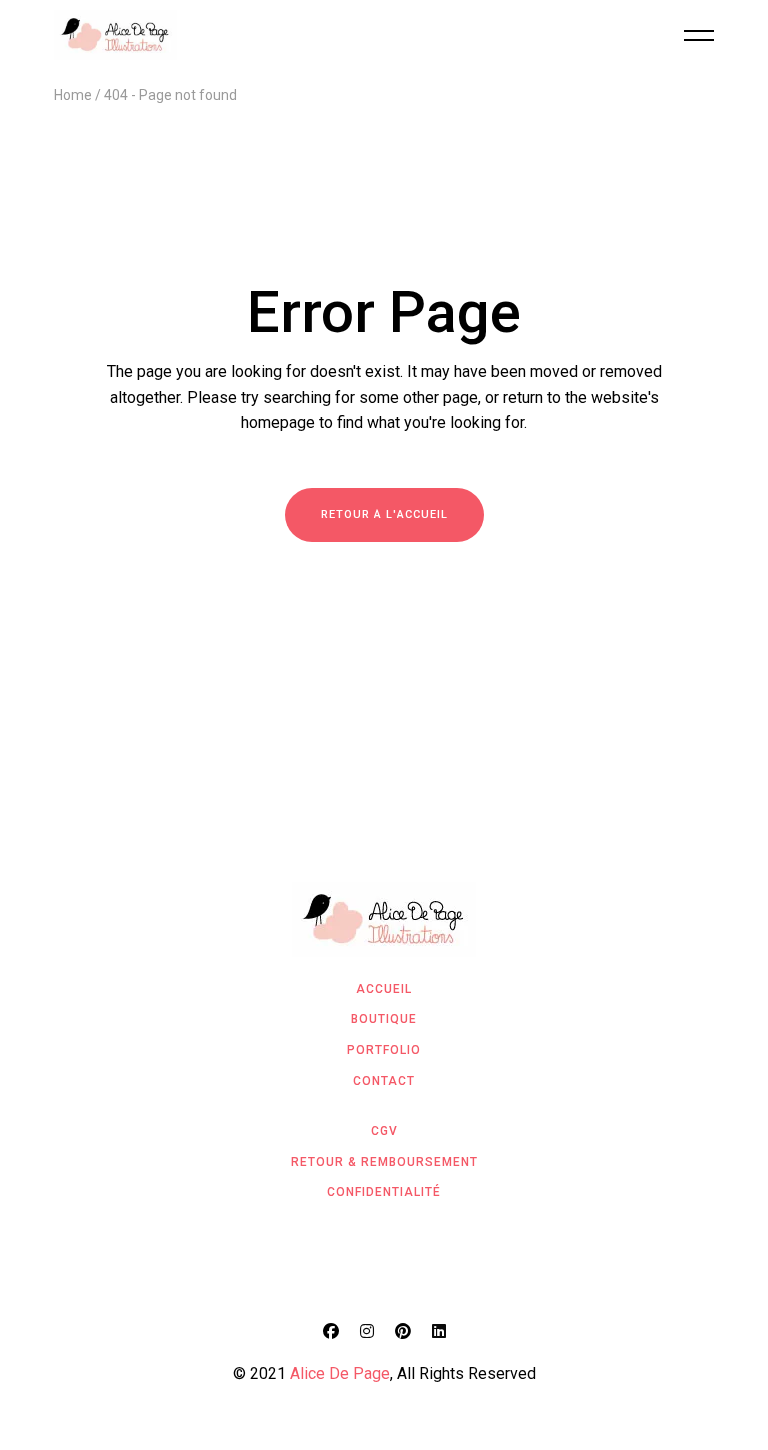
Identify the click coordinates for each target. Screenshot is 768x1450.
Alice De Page (340, 1373)
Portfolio (384, 1050)
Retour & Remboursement (384, 1162)
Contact (384, 1081)
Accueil (384, 989)
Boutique (384, 1019)
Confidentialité (384, 1192)
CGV (384, 1131)
